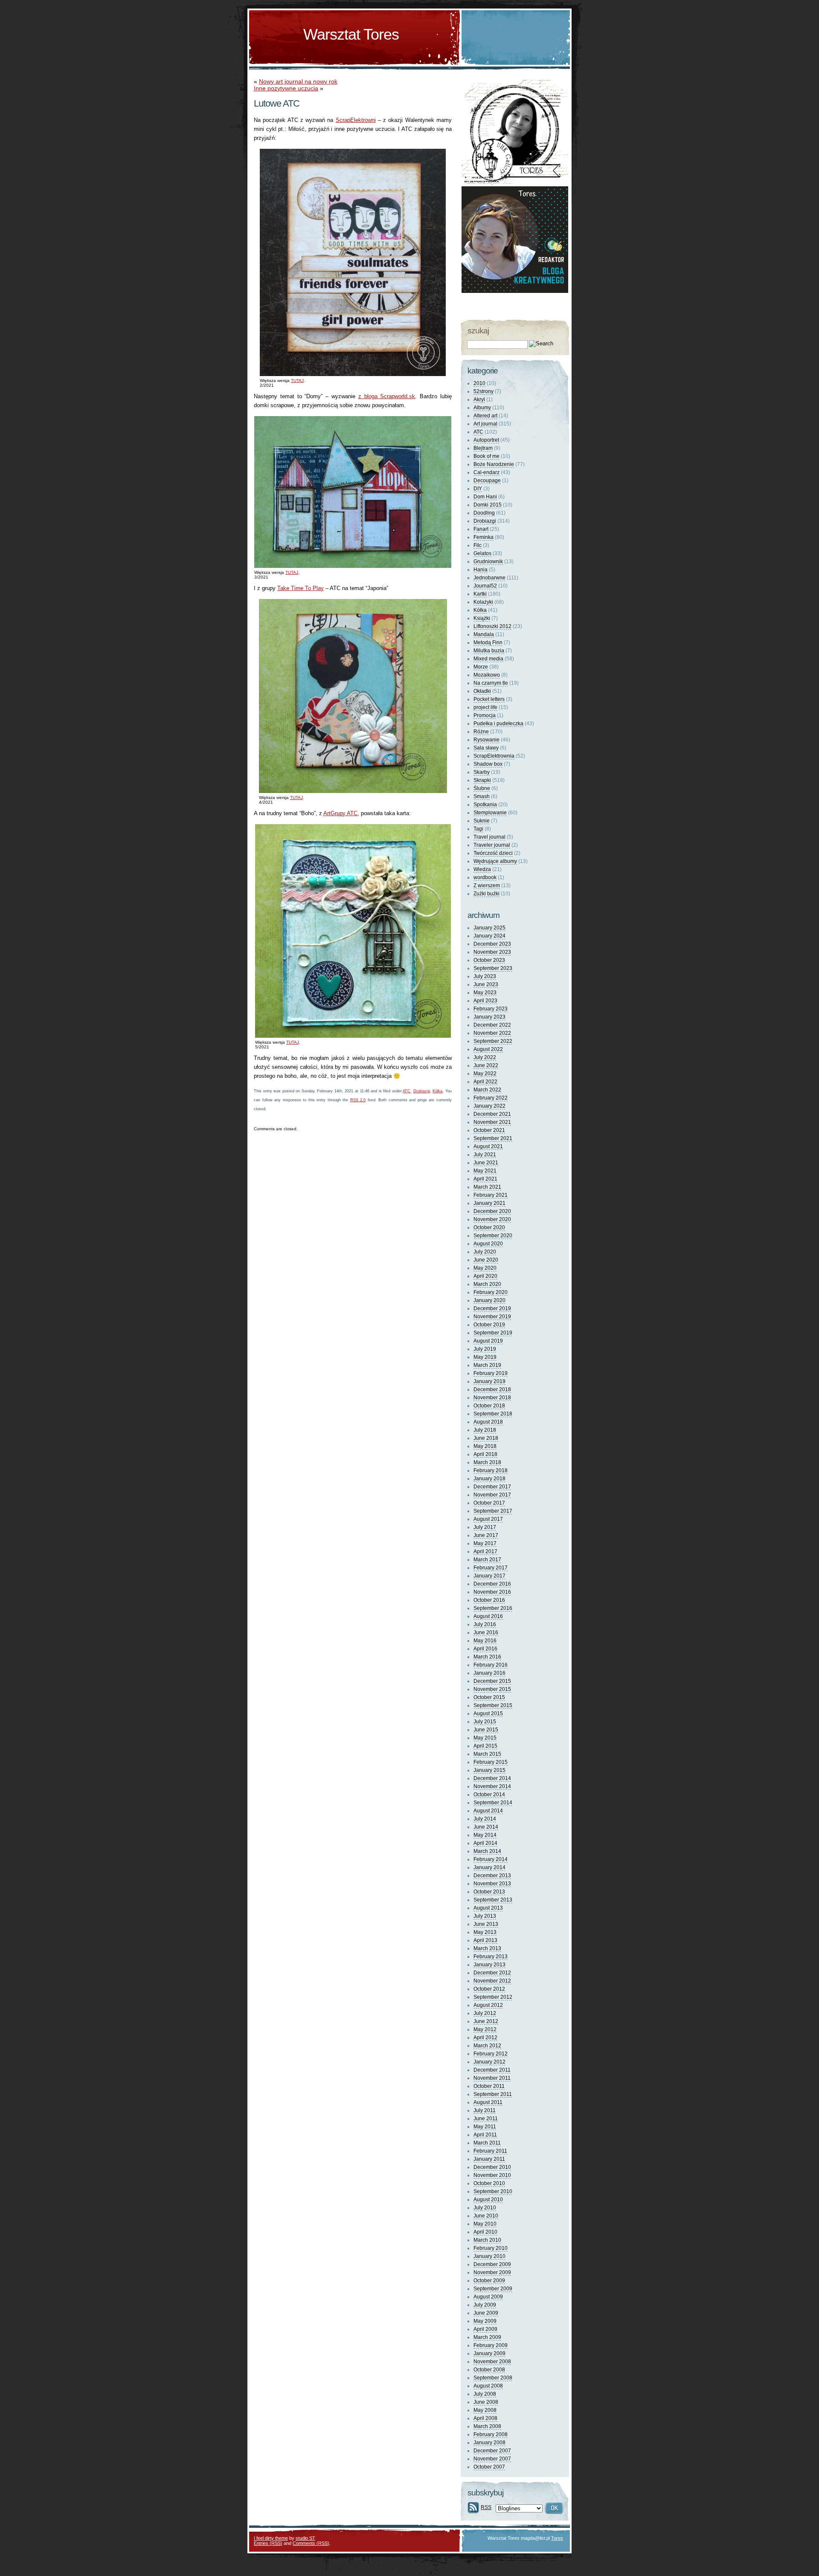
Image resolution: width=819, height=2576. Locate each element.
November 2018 (492, 1398)
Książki (482, 618)
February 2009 (491, 2345)
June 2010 (486, 2216)
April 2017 (485, 1551)
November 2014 (492, 1786)
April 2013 (485, 1940)
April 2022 (485, 1082)
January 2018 (489, 1479)
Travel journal (489, 837)
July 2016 (485, 1624)
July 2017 (485, 1527)
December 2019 (492, 1308)
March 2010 (487, 2240)
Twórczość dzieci (493, 853)
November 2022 (492, 1033)
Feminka (484, 537)
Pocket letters (489, 699)
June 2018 (486, 1438)
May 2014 (485, 1835)
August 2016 (488, 1616)
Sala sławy (486, 748)
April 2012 (485, 2038)
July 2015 (485, 1722)
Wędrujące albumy (495, 861)
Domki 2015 (488, 505)
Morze (481, 667)
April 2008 (485, 2418)
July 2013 (485, 1916)
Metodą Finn (488, 643)
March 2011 (487, 2143)
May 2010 (485, 2224)
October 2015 (489, 1697)
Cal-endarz (486, 472)
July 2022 (485, 1057)
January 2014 (489, 1867)
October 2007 (489, 2467)
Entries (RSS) (268, 2543)
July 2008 (485, 2394)
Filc (478, 545)
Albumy (482, 408)
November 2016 (492, 1592)
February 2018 (491, 1470)
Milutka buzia (489, 651)
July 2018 (485, 1430)
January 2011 (489, 2159)
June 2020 (486, 1260)
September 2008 (493, 2378)
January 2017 (489, 1576)
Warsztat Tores (351, 34)
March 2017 (487, 1560)
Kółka (437, 1091)
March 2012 (487, 2046)
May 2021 (485, 1171)
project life (485, 707)
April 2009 (485, 2329)
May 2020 (485, 1268)
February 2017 (491, 1568)
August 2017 (488, 1519)
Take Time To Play (301, 588)
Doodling (484, 513)
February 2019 (491, 1373)
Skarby (482, 772)
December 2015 (492, 1681)
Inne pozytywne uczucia (286, 88)
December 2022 (492, 1025)
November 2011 (492, 2078)
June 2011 (486, 2119)
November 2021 (492, 1122)
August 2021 (488, 1146)
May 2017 (485, 1543)
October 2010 (489, 2183)
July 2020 (485, 1252)
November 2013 (492, 1884)
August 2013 (488, 1908)
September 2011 (493, 2094)
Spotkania (485, 805)
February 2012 (491, 2054)
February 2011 (490, 2151)
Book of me (486, 456)
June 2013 (486, 1924)
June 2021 (486, 1163)
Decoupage (487, 480)
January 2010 (489, 2256)
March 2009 (487, 2337)
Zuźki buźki (486, 894)
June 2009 (486, 2313)
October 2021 (489, 1130)
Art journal (485, 424)
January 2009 (489, 2353)
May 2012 (485, 2029)
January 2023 (489, 1017)
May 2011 (485, 2127)
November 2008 (492, 2362)
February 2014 (491, 1859)
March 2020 (487, 1284)
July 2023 (485, 976)
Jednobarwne (489, 578)
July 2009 (485, 2305)
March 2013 (487, 1948)
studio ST (305, 2538)
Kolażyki (483, 602)
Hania (481, 570)
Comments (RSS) (311, 2543)
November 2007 (492, 2459)
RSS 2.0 (358, 1100)
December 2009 (492, 2264)
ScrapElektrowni (356, 120)
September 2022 (493, 1041)
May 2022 (485, 1074)
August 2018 (488, 1422)
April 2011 (485, 2135)
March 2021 (487, 1187)
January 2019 (489, 1381)
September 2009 (493, 2289)
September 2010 (493, 2191)
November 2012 (492, 1981)
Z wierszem (487, 886)
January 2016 (489, 1673)
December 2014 (492, 1778)
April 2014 (485, 1843)
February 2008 (491, 2434)
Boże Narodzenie (494, 464)
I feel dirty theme (271, 2538)
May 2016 (485, 1641)
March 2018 (487, 1462)
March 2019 (487, 1365)
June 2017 (486, 1535)
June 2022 (486, 1065)
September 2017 (493, 1511)
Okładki (482, 691)
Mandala (484, 634)
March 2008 (487, 2426)
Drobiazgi (422, 1091)
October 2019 (489, 1325)
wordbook (485, 877)
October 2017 (489, 1503)
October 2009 (489, 2281)
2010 (479, 383)
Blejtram (483, 448)
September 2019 (493, 1333)
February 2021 (491, 1195)
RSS (486, 2507)
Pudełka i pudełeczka (498, 724)
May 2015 (485, 1738)
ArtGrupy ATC (340, 813)
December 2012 (492, 1973)
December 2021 (492, 1114)
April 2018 (485, 1454)
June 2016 (486, 1632)
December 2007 (492, 2451)
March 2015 (487, 1754)
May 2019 (485, 1357)
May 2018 (485, 1446)
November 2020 (492, 1219)
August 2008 (488, 2386)
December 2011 (492, 2070)
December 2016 (492, 1584)
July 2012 (485, 2013)
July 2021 (485, 1155)
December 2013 (492, 1876)
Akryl (479, 399)
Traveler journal (492, 845)
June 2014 (486, 1827)
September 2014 (493, 1803)
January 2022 (489, 1106)
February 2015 (491, 1762)
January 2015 (489, 1770)
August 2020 (488, 1244)
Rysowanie (486, 740)
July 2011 (485, 2110)
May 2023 (485, 993)
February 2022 (491, 1098)
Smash (482, 796)
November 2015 (492, 1689)
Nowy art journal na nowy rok (298, 81)
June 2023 (486, 984)
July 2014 (485, 1819)
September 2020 (493, 1236)
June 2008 (486, 2402)
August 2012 (488, 2005)
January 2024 (489, 936)
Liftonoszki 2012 (492, 626)
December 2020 (492, 1211)
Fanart (481, 529)
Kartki (480, 594)
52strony (484, 391)
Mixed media (488, 659)
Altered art (485, 416)
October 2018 (489, 1406)
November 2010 (492, 2175)
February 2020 (491, 1292)
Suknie (482, 821)
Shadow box (488, 764)
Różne (481, 732)
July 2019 (485, 1349)
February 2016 (491, 1665)
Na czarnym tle (491, 683)
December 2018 (492, 1389)
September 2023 (493, 968)
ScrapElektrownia (494, 756)
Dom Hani (485, 497)
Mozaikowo (487, 675)
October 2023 (489, 960)
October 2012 (489, 1989)
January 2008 (489, 2443)
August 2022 (488, 1049)
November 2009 (492, 2272)
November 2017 (492, 1495)
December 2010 (492, 2167)
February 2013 (491, 1957)
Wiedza (482, 869)
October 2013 (489, 1892)
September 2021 (493, 1138)
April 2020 (485, 1276)
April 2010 (485, 2232)
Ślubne (482, 788)
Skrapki (482, 780)
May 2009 (485, 2321)
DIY (478, 489)
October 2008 (489, 2370)
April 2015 (485, 1746)
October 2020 (489, 1227)
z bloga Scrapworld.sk (387, 396)
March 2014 (487, 1851)
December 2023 (492, 944)
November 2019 (492, 1317)
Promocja (485, 715)
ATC (407, 1091)
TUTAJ (297, 381)
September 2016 (493, 1608)
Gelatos (482, 553)
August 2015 (488, 1713)
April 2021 (485, 1179)
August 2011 (488, 2102)
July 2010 (485, 2208)
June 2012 (486, 2021)
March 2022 (487, 1090)
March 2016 (487, 1657)
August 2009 (488, 2297)
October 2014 (489, 1795)
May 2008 (485, 2410)
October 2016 (489, 1600)
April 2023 (485, 1001)
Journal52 (485, 586)
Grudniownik (488, 562)
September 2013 (493, 1900)
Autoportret (486, 440)
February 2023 (491, 1009)
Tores (557, 2538)
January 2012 (489, 2062)
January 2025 (489, 928)
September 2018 (493, 1414)
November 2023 (492, 952)
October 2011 (489, 2086)
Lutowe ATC (277, 103)
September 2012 (493, 1997)
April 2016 (485, 1649)
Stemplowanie (490, 813)
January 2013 (489, 1965)
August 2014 (488, 1811)
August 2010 (488, 2200)
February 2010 (491, 2248)
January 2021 (489, 1203)
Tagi (478, 829)
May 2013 (485, 1932)
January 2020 (489, 1300)
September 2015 (493, 1705)
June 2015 (486, 1730)
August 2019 (488, 1341)
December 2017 (492, 1487)
